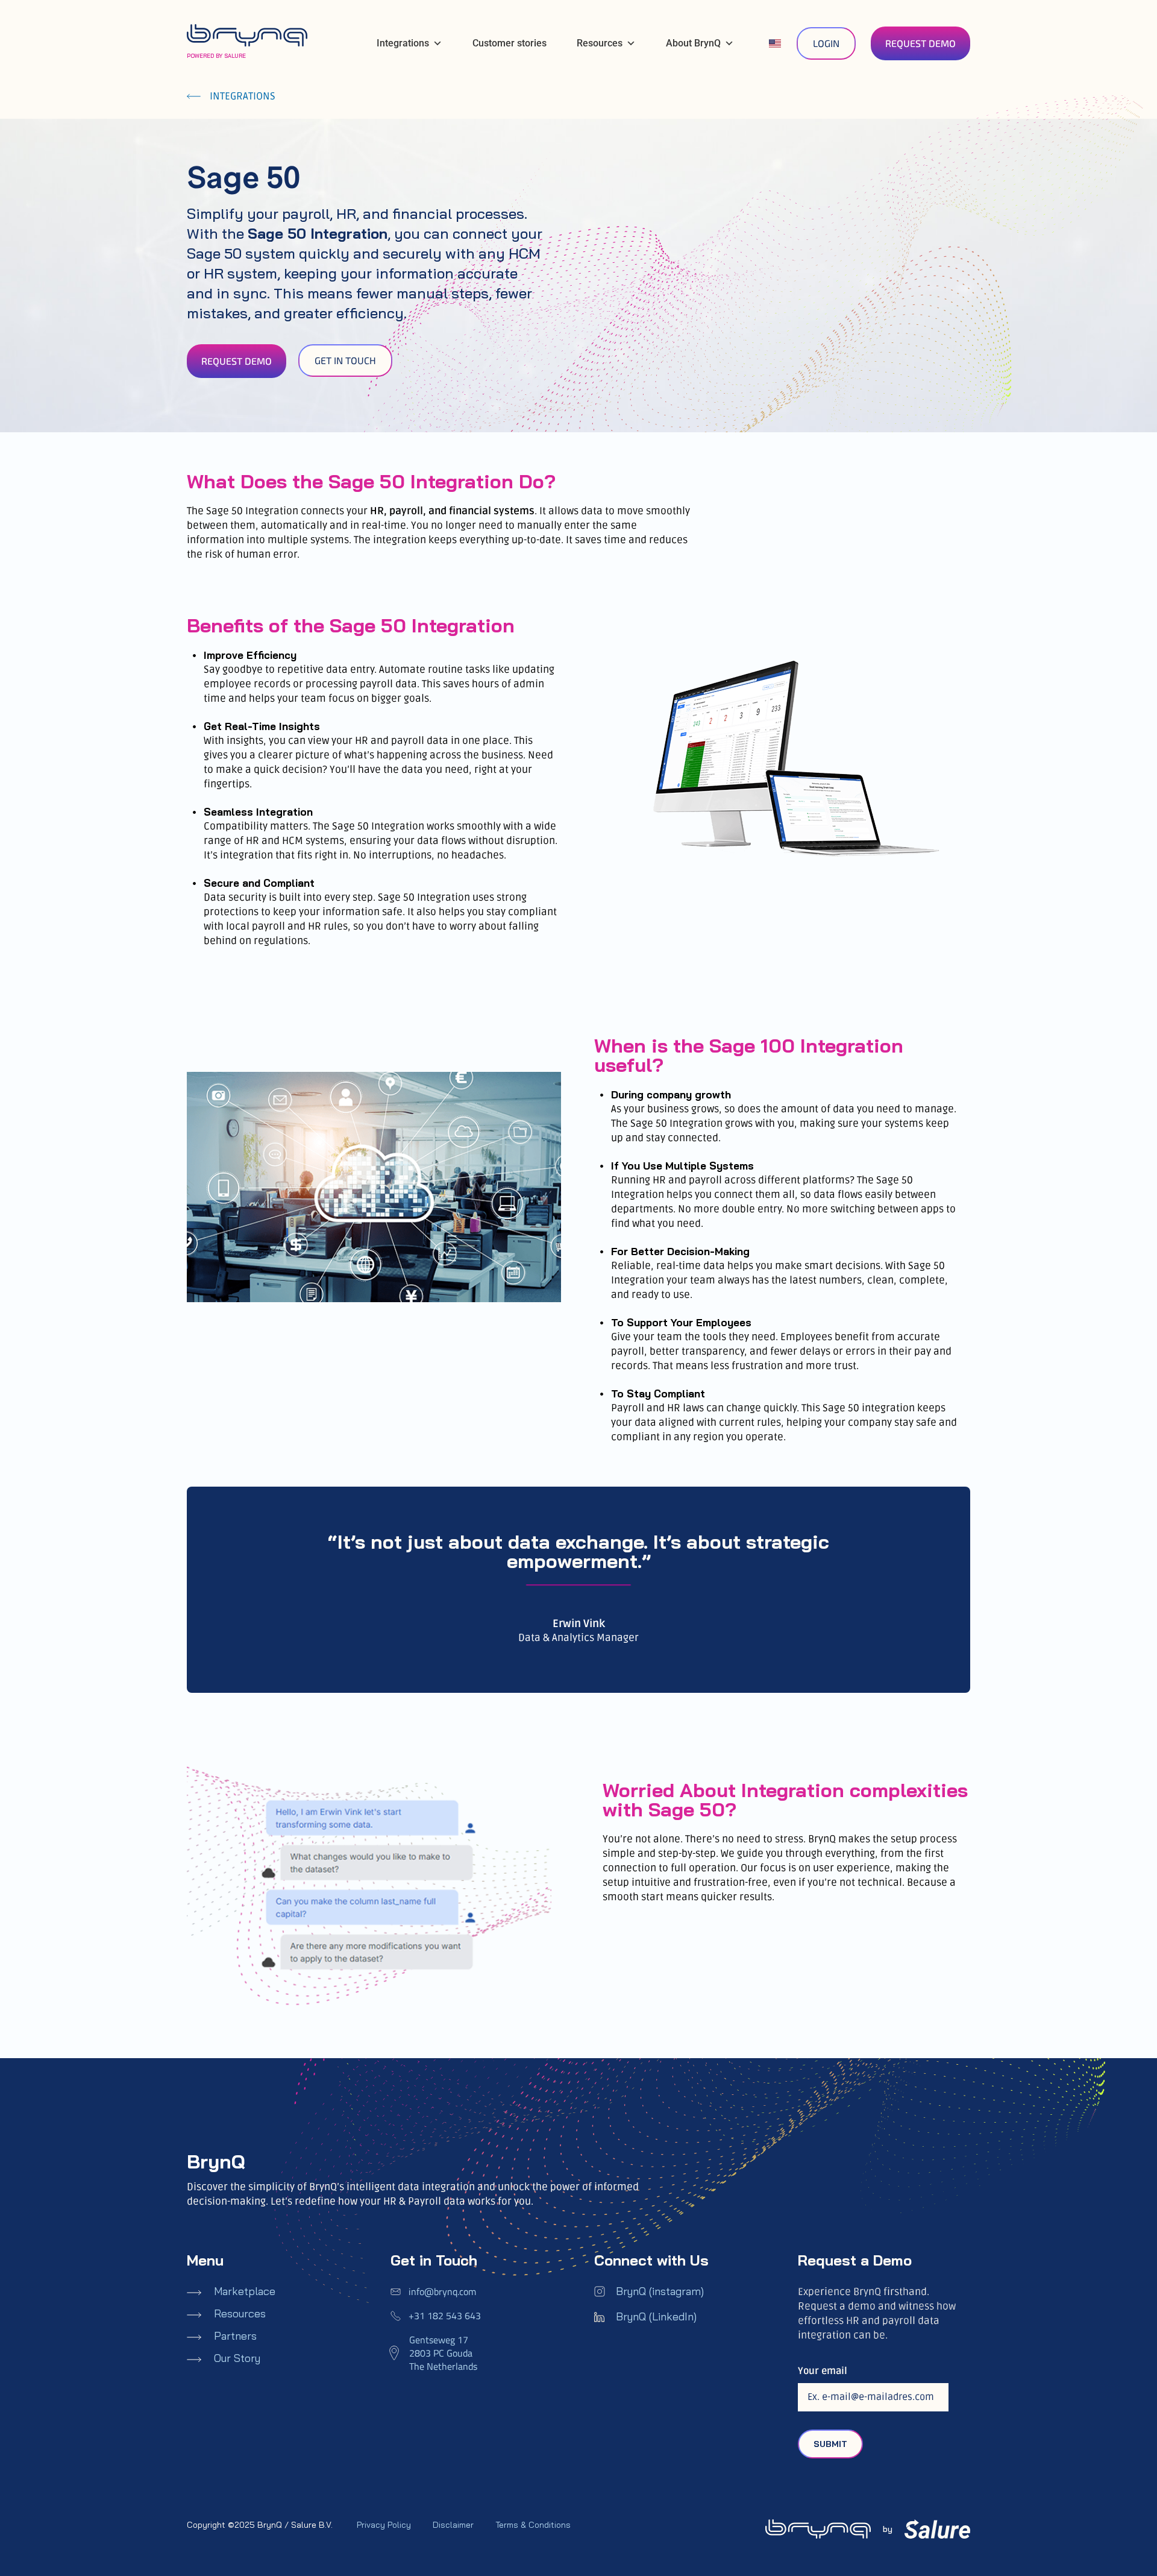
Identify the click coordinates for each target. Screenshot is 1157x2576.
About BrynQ (693, 43)
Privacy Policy (384, 2525)
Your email (823, 2371)
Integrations (403, 43)
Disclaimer (453, 2525)
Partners (235, 2336)
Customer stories (510, 43)
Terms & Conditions (533, 2525)
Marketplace (245, 2291)
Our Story (237, 2358)
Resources (600, 43)
